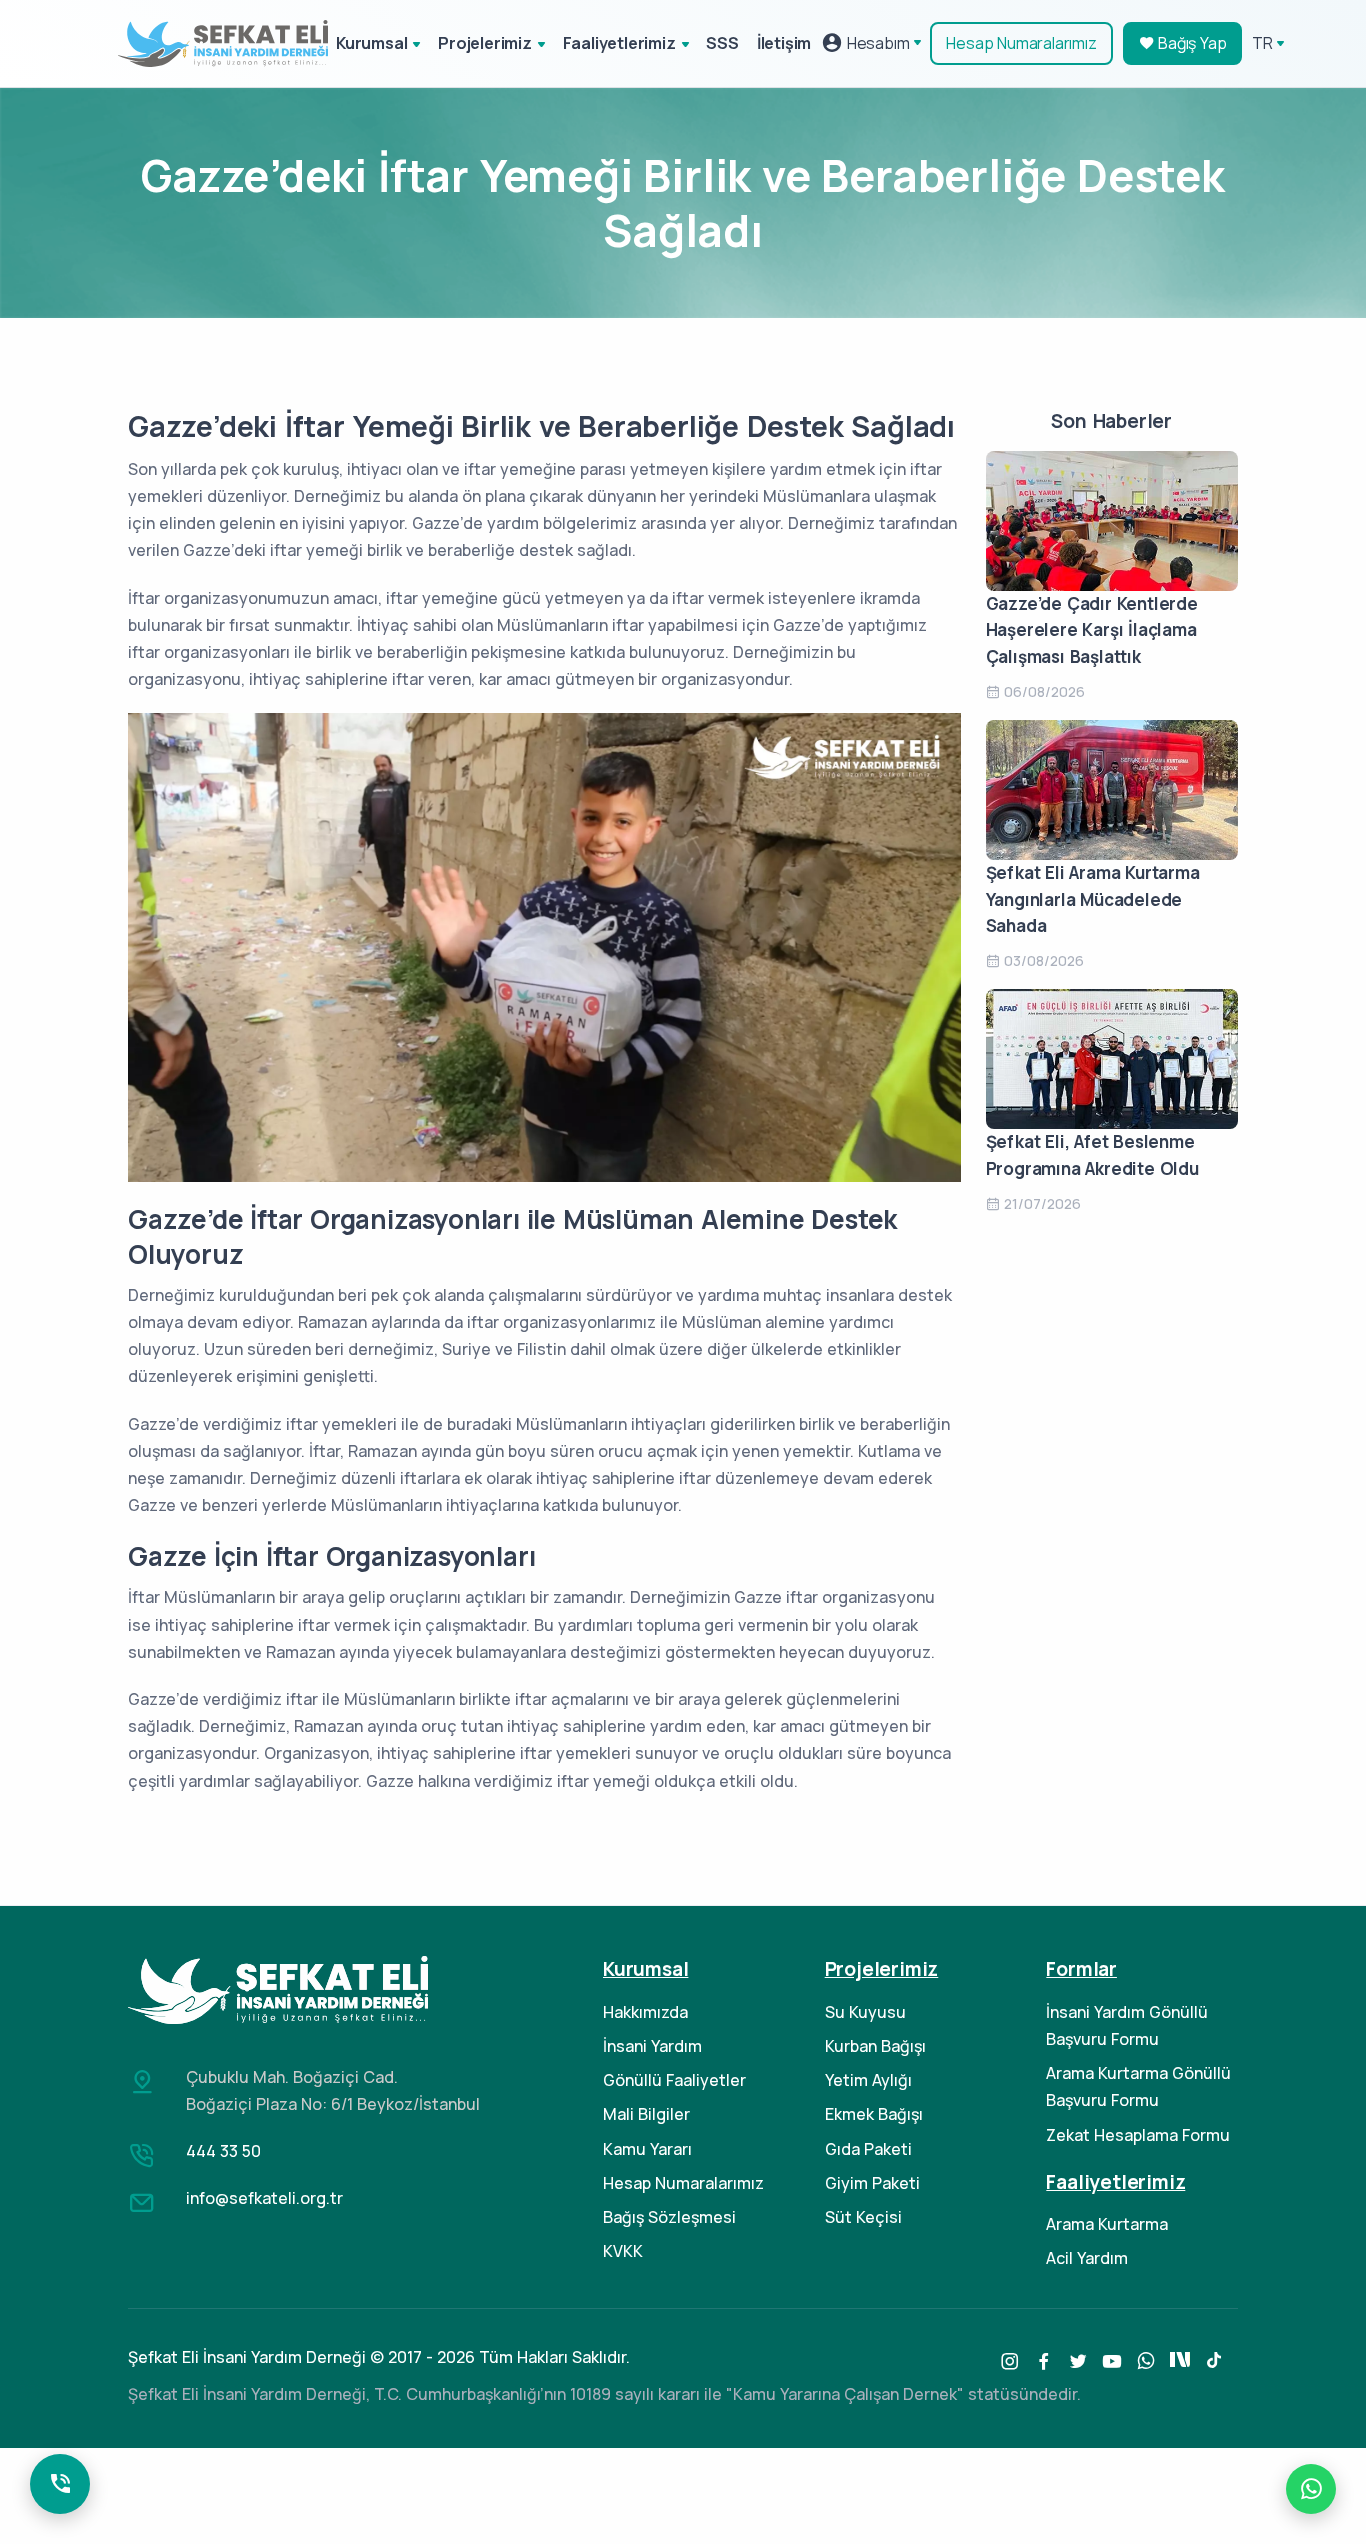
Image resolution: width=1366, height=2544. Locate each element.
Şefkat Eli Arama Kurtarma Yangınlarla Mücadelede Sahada (1093, 899)
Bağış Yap (1190, 43)
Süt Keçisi (863, 2217)
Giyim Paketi (872, 2183)
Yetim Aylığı (868, 2080)
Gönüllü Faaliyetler (674, 2080)
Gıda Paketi (868, 2149)
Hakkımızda (645, 2012)
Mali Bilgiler (646, 2114)
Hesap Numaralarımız (1021, 43)
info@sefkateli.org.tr (264, 2198)
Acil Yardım (1087, 2258)
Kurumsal (371, 43)
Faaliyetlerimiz (619, 43)
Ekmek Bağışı (874, 2114)
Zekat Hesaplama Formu (1138, 2135)
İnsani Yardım (652, 2046)
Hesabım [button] (876, 43)
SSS (722, 43)
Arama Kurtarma (1107, 2224)
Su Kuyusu (865, 2012)
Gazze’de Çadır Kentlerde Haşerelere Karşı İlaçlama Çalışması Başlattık (1092, 630)
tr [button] (1262, 43)
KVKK (623, 2251)
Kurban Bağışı (875, 2046)
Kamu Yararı (647, 2149)
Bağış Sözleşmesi (669, 2217)
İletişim (784, 43)
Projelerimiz (485, 43)
